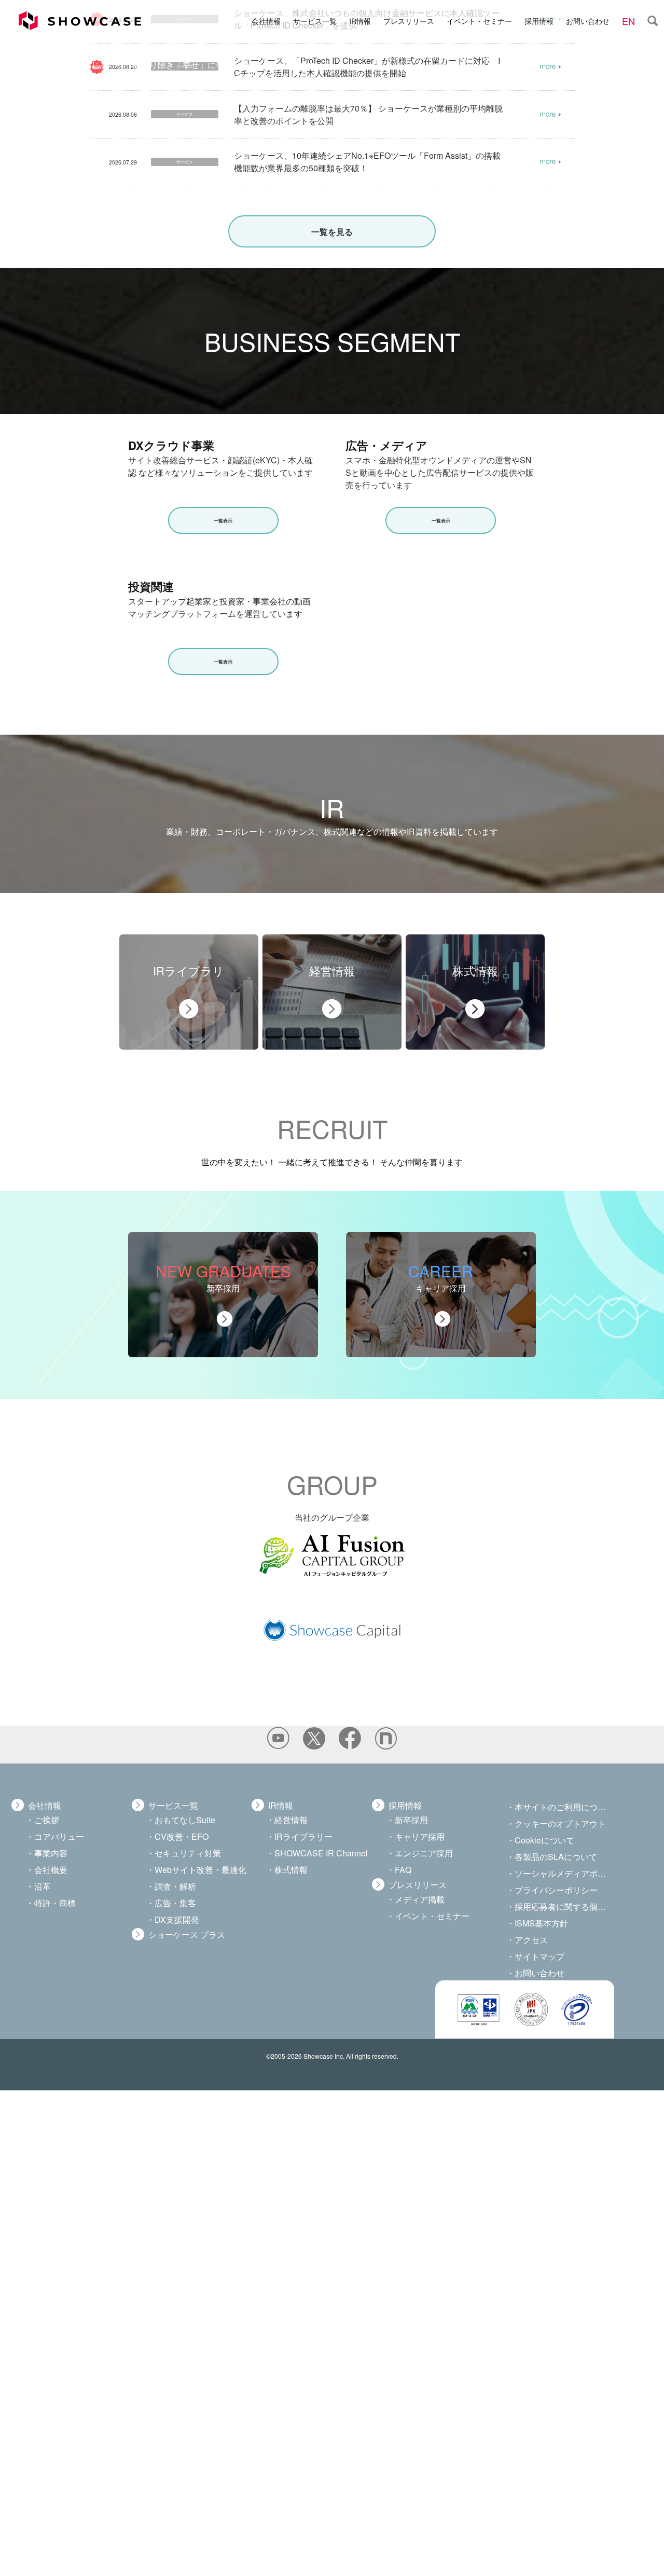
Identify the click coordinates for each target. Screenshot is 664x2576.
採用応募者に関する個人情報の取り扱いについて (563, 1906)
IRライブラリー (303, 1836)
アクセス (531, 1940)
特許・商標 (55, 1903)
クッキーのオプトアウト (560, 1823)
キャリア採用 (420, 1836)
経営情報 (291, 1820)
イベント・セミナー (479, 20)
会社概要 (51, 1870)
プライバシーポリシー (556, 1890)
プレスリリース (409, 20)
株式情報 (291, 1870)
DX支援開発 (177, 1919)
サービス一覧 (315, 20)
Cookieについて (544, 1840)
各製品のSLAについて (556, 1857)
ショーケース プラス (187, 1934)
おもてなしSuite (185, 1820)
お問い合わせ (588, 20)
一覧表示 (223, 521)
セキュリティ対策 (188, 1853)
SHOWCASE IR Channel (321, 1853)
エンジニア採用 (424, 1853)
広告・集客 (175, 1903)
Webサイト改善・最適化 (200, 1870)
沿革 (43, 1886)
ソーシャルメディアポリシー (563, 1873)
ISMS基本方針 (541, 1923)
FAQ (403, 1870)
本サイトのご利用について (563, 1807)
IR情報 (360, 20)
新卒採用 (411, 1820)
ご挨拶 (47, 1820)
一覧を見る (332, 232)
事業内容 (51, 1853)
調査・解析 (175, 1886)
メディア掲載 (420, 1899)
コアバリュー (59, 1836)
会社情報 (266, 20)
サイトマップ (539, 1956)
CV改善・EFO (182, 1836)
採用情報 (539, 20)
